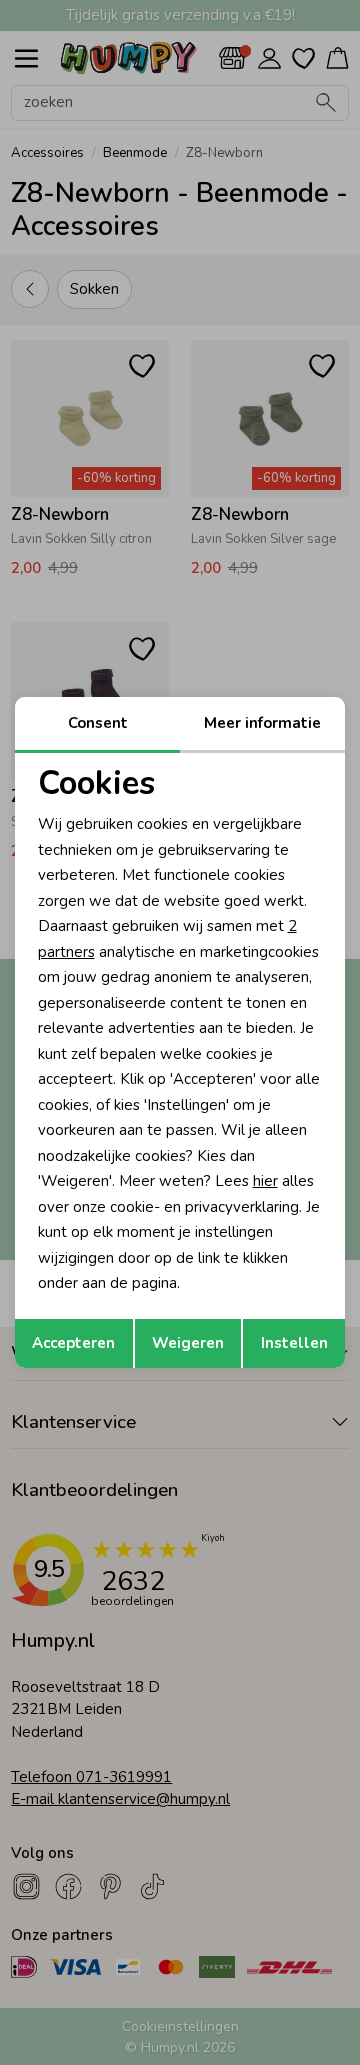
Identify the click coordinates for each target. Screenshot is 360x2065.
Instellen (294, 1343)
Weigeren (188, 1343)
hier (265, 1181)
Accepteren (73, 1343)
